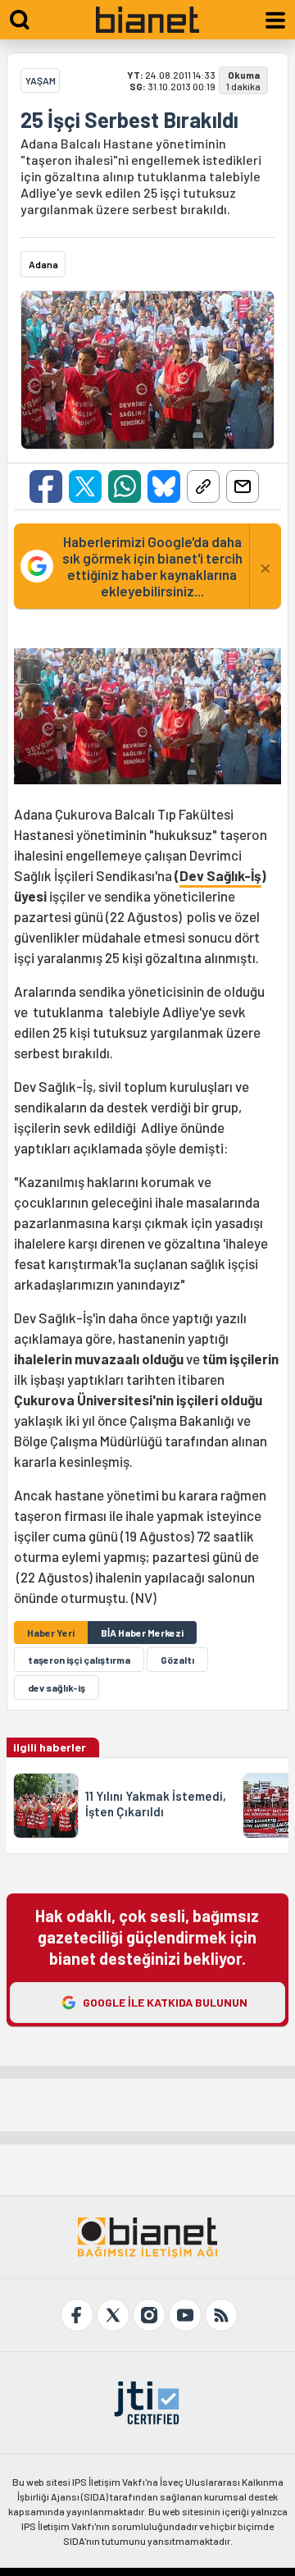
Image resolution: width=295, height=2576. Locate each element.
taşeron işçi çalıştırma (79, 1660)
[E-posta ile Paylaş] (243, 486)
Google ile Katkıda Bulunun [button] (165, 2002)
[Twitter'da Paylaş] (85, 486)
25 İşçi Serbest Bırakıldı (129, 120)
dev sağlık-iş (57, 1688)
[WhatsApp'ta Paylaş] (125, 486)
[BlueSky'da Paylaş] (164, 486)
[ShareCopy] (203, 486)
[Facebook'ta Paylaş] (46, 486)
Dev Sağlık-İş (220, 875)
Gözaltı (177, 1660)
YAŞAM (41, 80)
